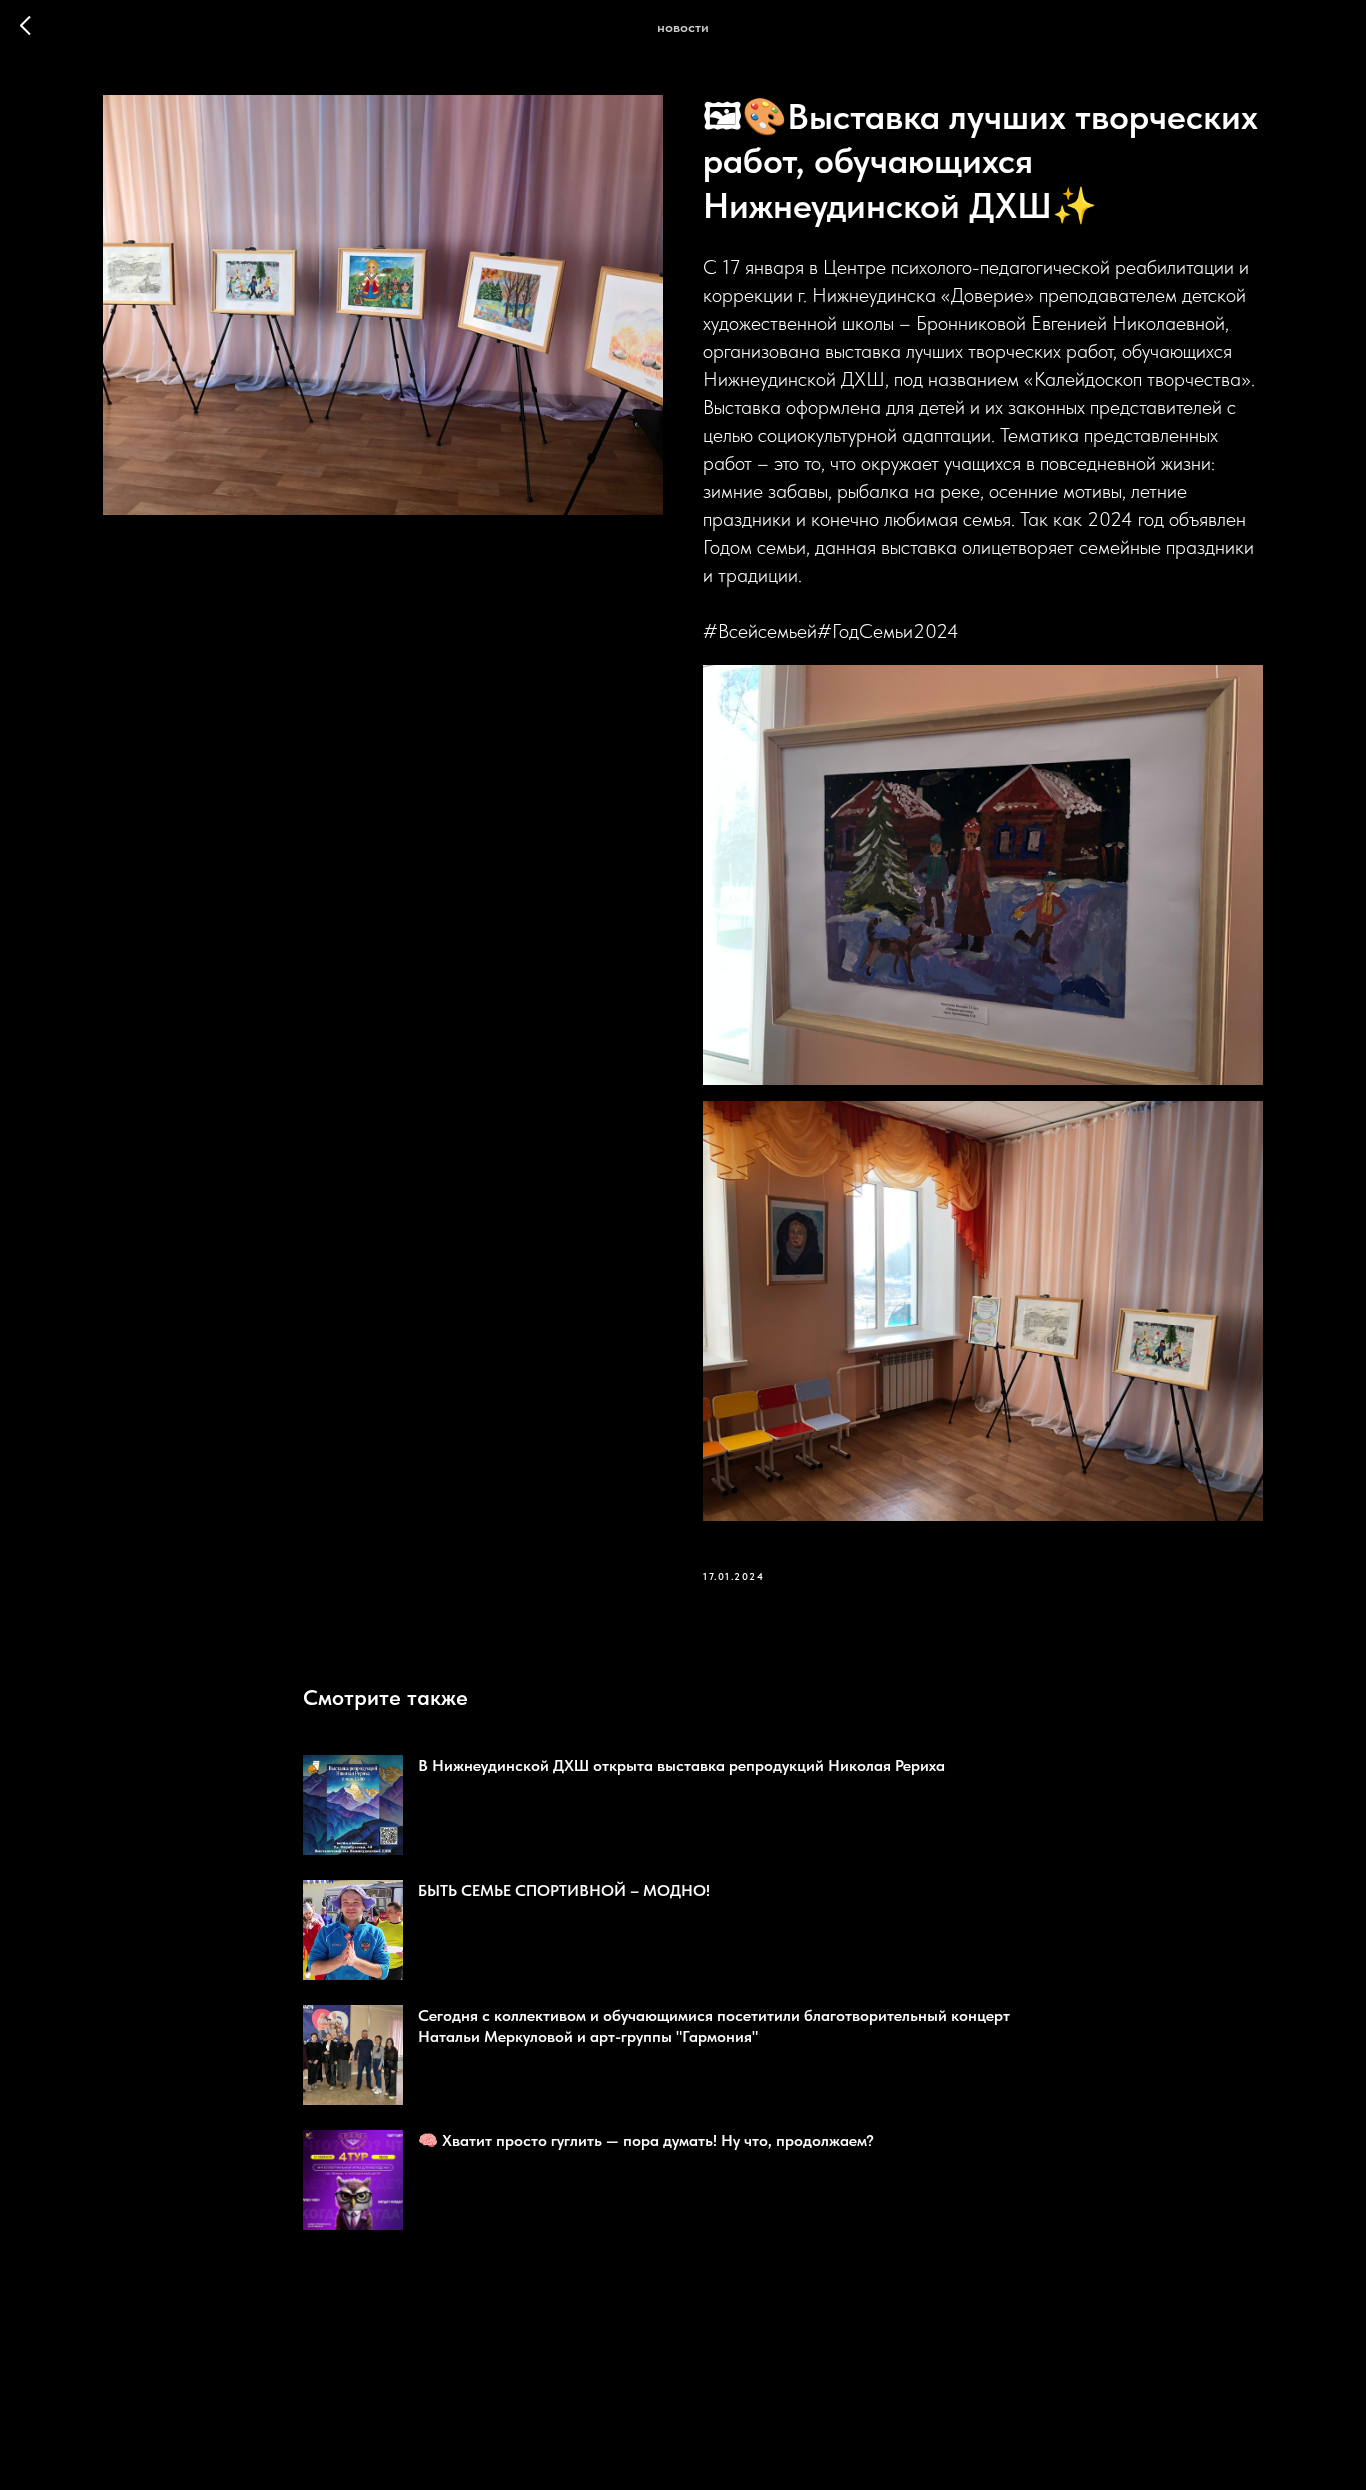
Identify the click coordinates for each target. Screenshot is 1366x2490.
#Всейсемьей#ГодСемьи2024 (831, 631)
